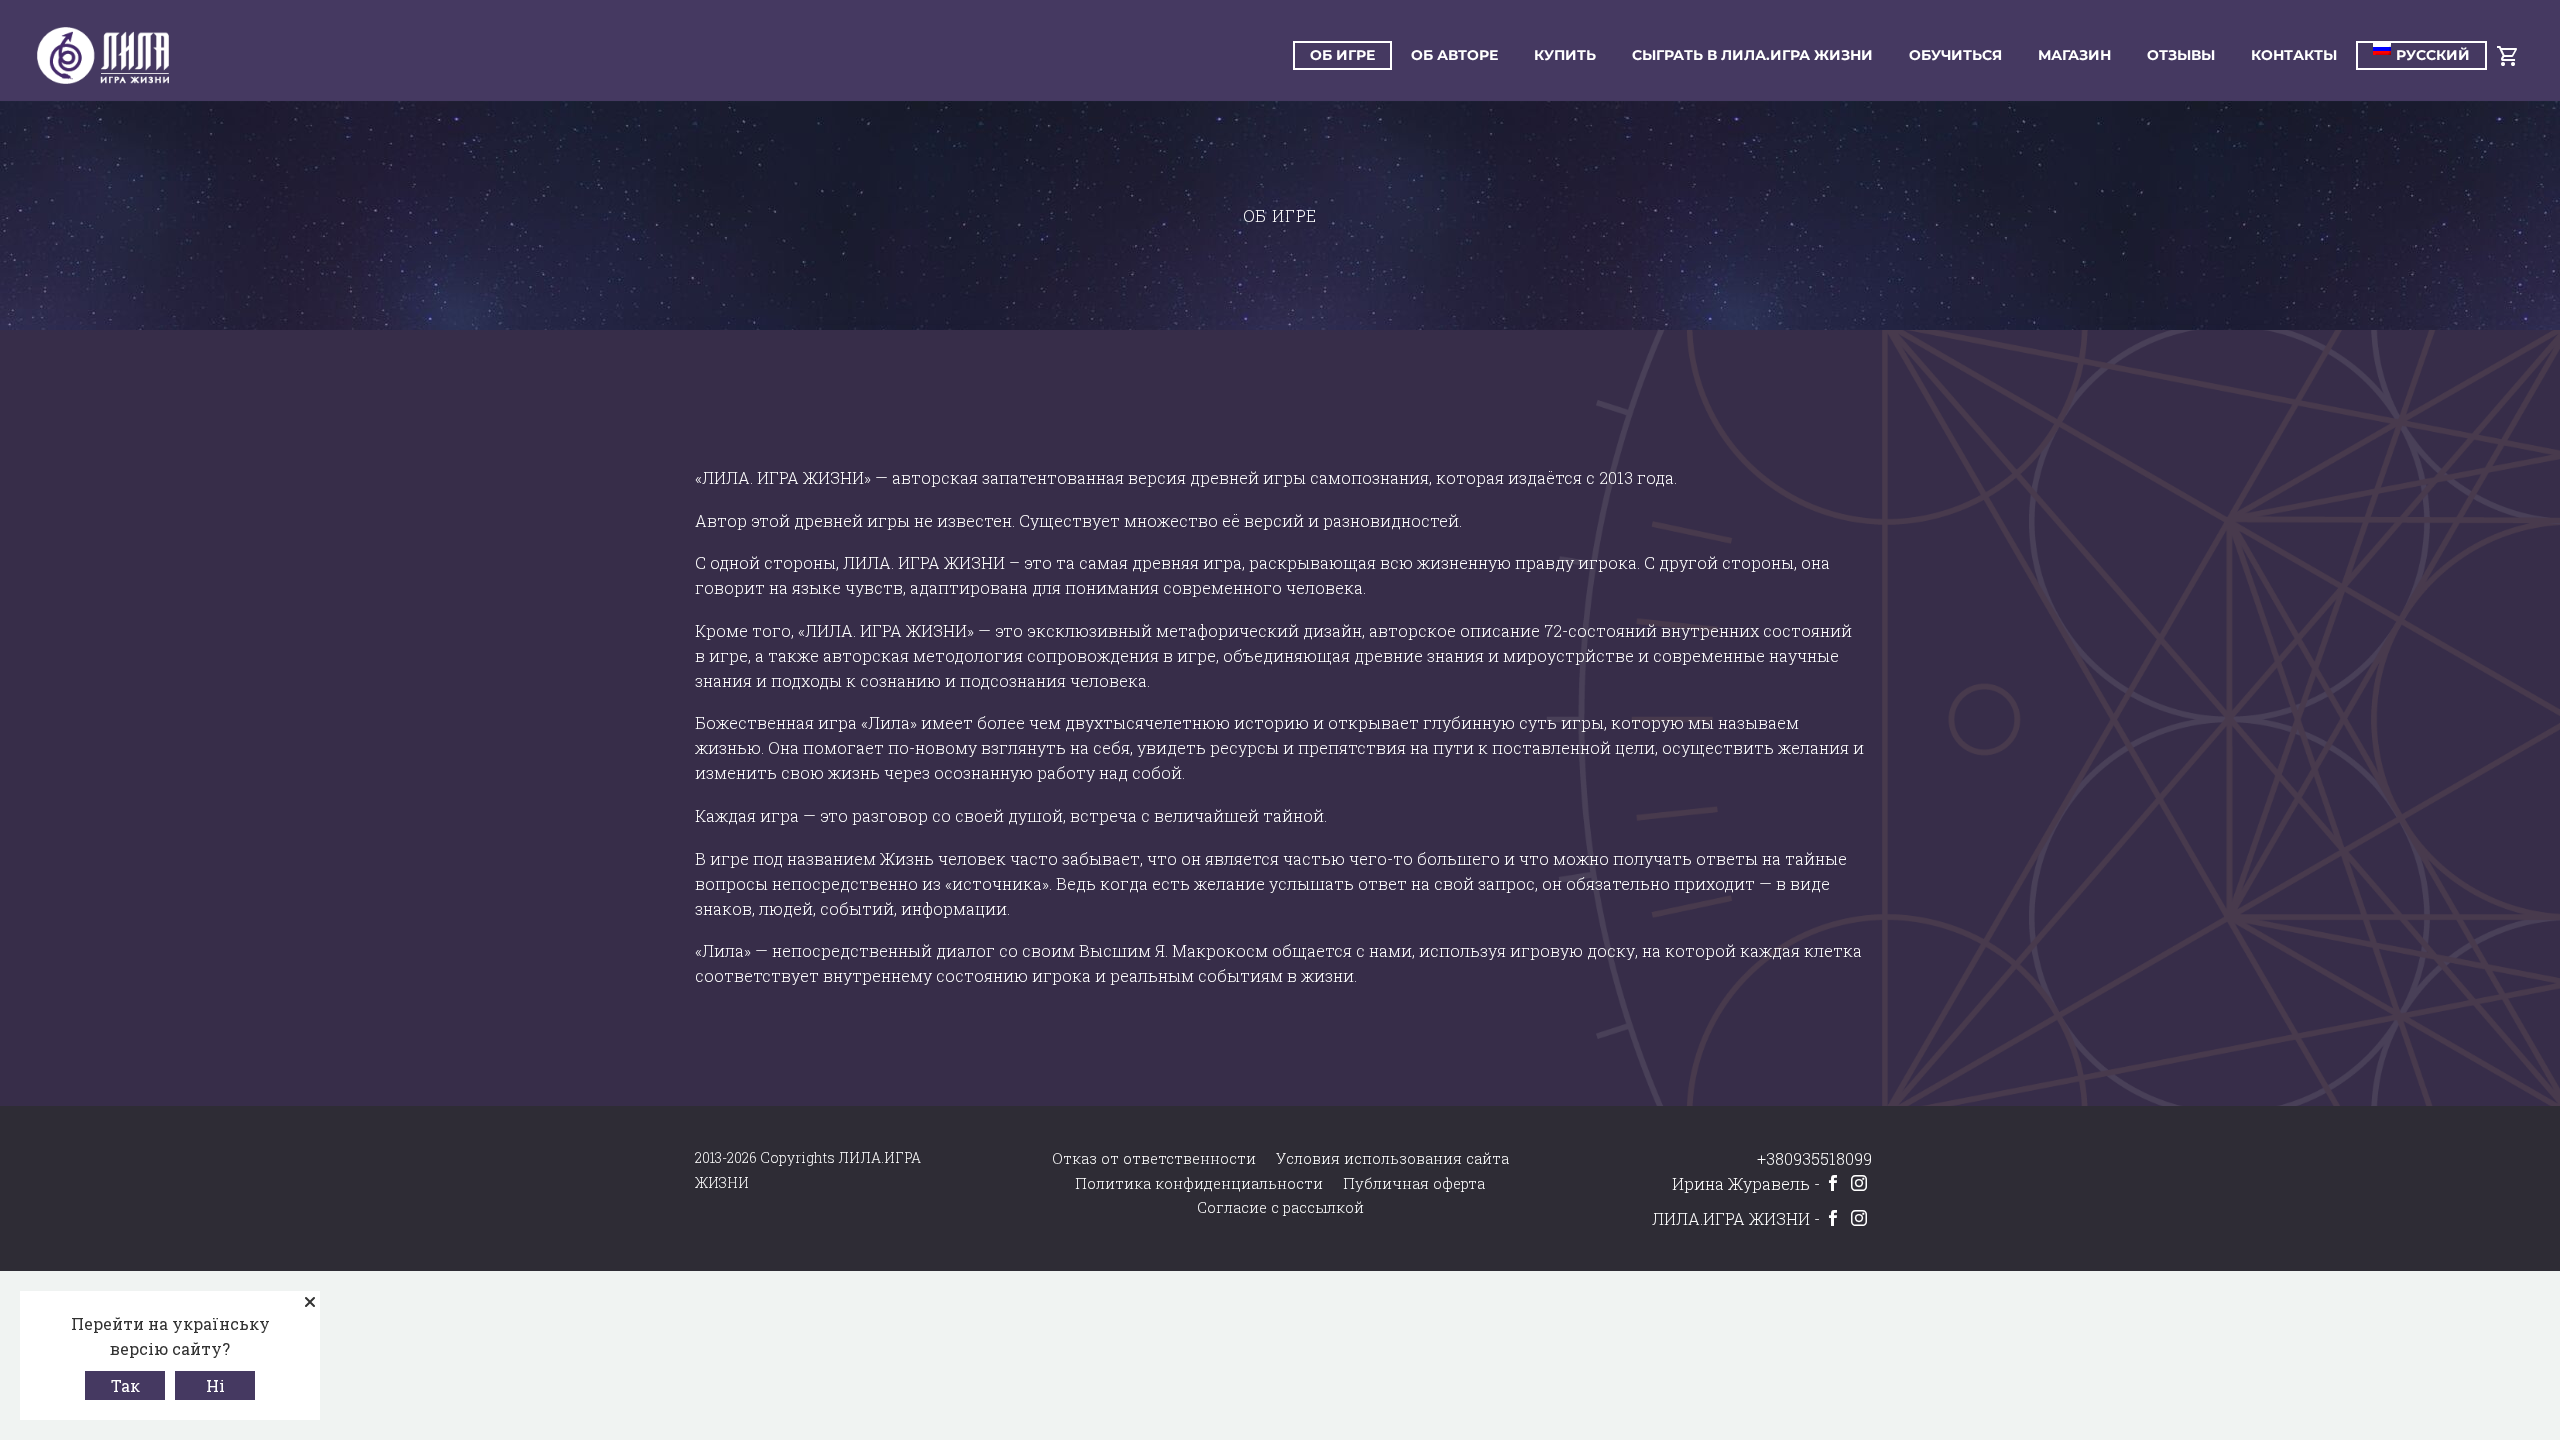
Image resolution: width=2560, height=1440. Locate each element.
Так (125, 1385)
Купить (1565, 55)
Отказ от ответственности (1154, 1158)
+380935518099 (1814, 1158)
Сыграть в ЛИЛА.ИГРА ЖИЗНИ (1752, 55)
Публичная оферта (1414, 1183)
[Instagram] (1859, 1183)
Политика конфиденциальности (1199, 1183)
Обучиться (1955, 55)
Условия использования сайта (1392, 1158)
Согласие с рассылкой (1280, 1207)
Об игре (1342, 55)
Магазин (2074, 55)
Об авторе (1454, 55)
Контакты (2294, 55)
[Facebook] (1833, 1183)
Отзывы (2181, 55)
